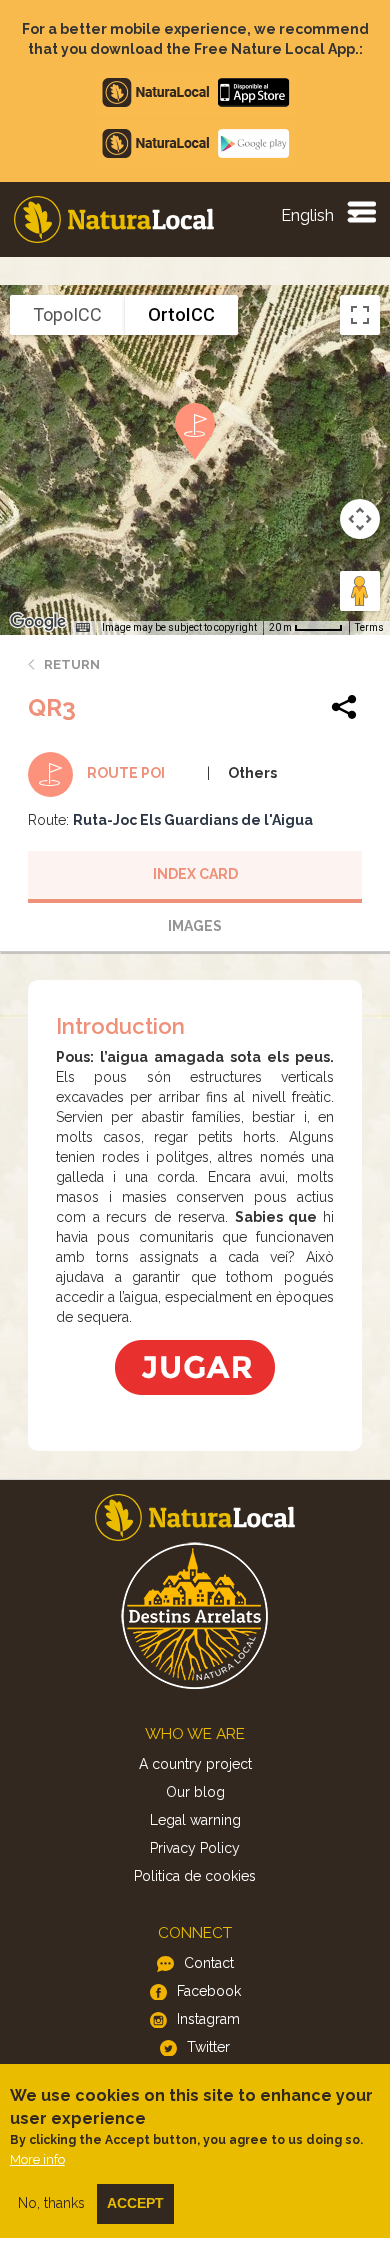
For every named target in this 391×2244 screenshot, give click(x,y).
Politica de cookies (195, 1876)
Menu (361, 211)
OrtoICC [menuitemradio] (181, 314)
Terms (369, 627)
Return (72, 664)
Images (195, 926)
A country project (195, 1764)
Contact (209, 1963)
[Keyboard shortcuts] (83, 628)
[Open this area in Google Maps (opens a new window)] (38, 622)
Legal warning (195, 1820)
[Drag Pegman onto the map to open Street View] (360, 591)
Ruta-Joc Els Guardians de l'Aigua (193, 820)
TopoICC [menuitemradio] (67, 314)
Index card (195, 874)
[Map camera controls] (360, 519)
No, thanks (51, 2203)
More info (37, 2159)
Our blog (195, 1792)
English (307, 215)
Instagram (208, 2019)
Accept (135, 2203)
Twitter (208, 2047)
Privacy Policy (195, 1848)
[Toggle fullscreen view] (360, 315)
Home (114, 219)
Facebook (209, 1991)
